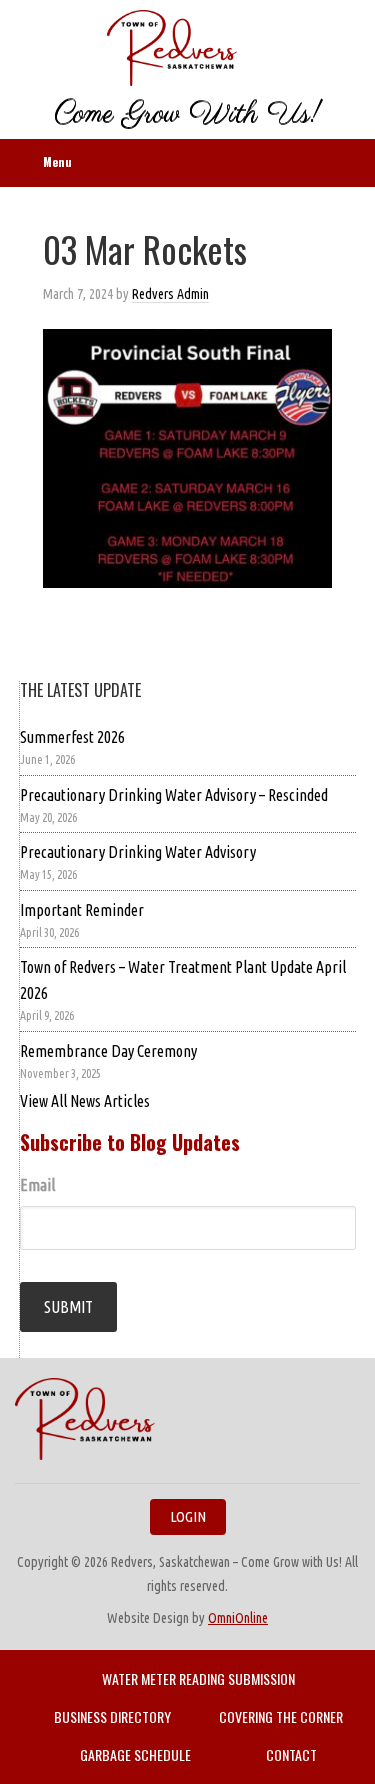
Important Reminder (82, 910)
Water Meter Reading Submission (198, 1678)
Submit (68, 1307)
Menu (57, 161)
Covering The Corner (281, 1716)
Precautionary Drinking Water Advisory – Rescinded (174, 795)
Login (188, 1516)
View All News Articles (85, 1101)
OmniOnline (238, 1618)
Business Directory (112, 1716)
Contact (291, 1754)
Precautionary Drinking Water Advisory (138, 852)
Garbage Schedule (135, 1754)
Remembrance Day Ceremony (108, 1051)
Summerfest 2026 (72, 737)
